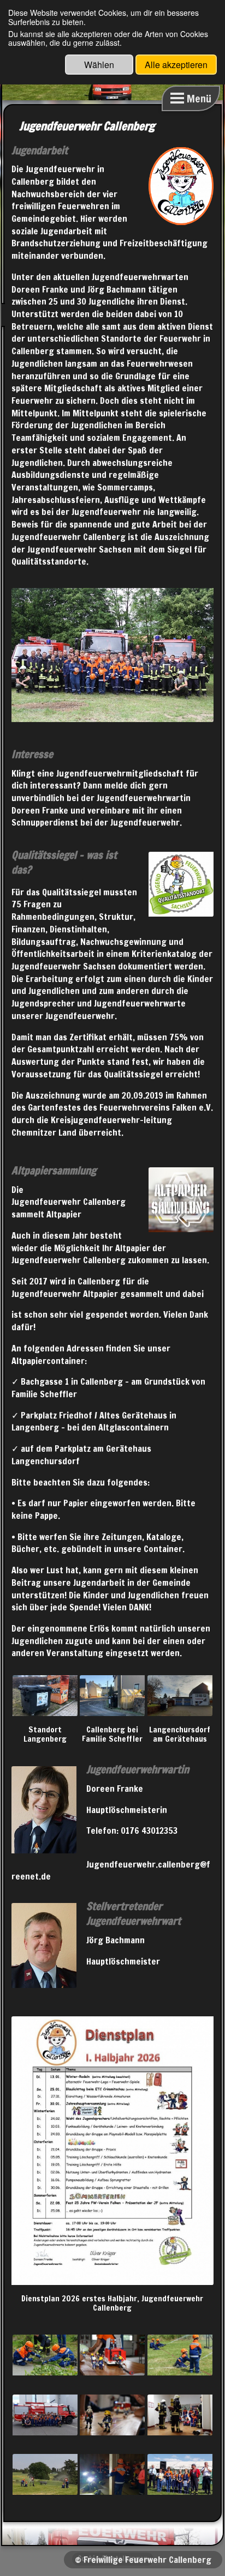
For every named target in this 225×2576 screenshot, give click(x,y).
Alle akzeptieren (176, 65)
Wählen (99, 65)
